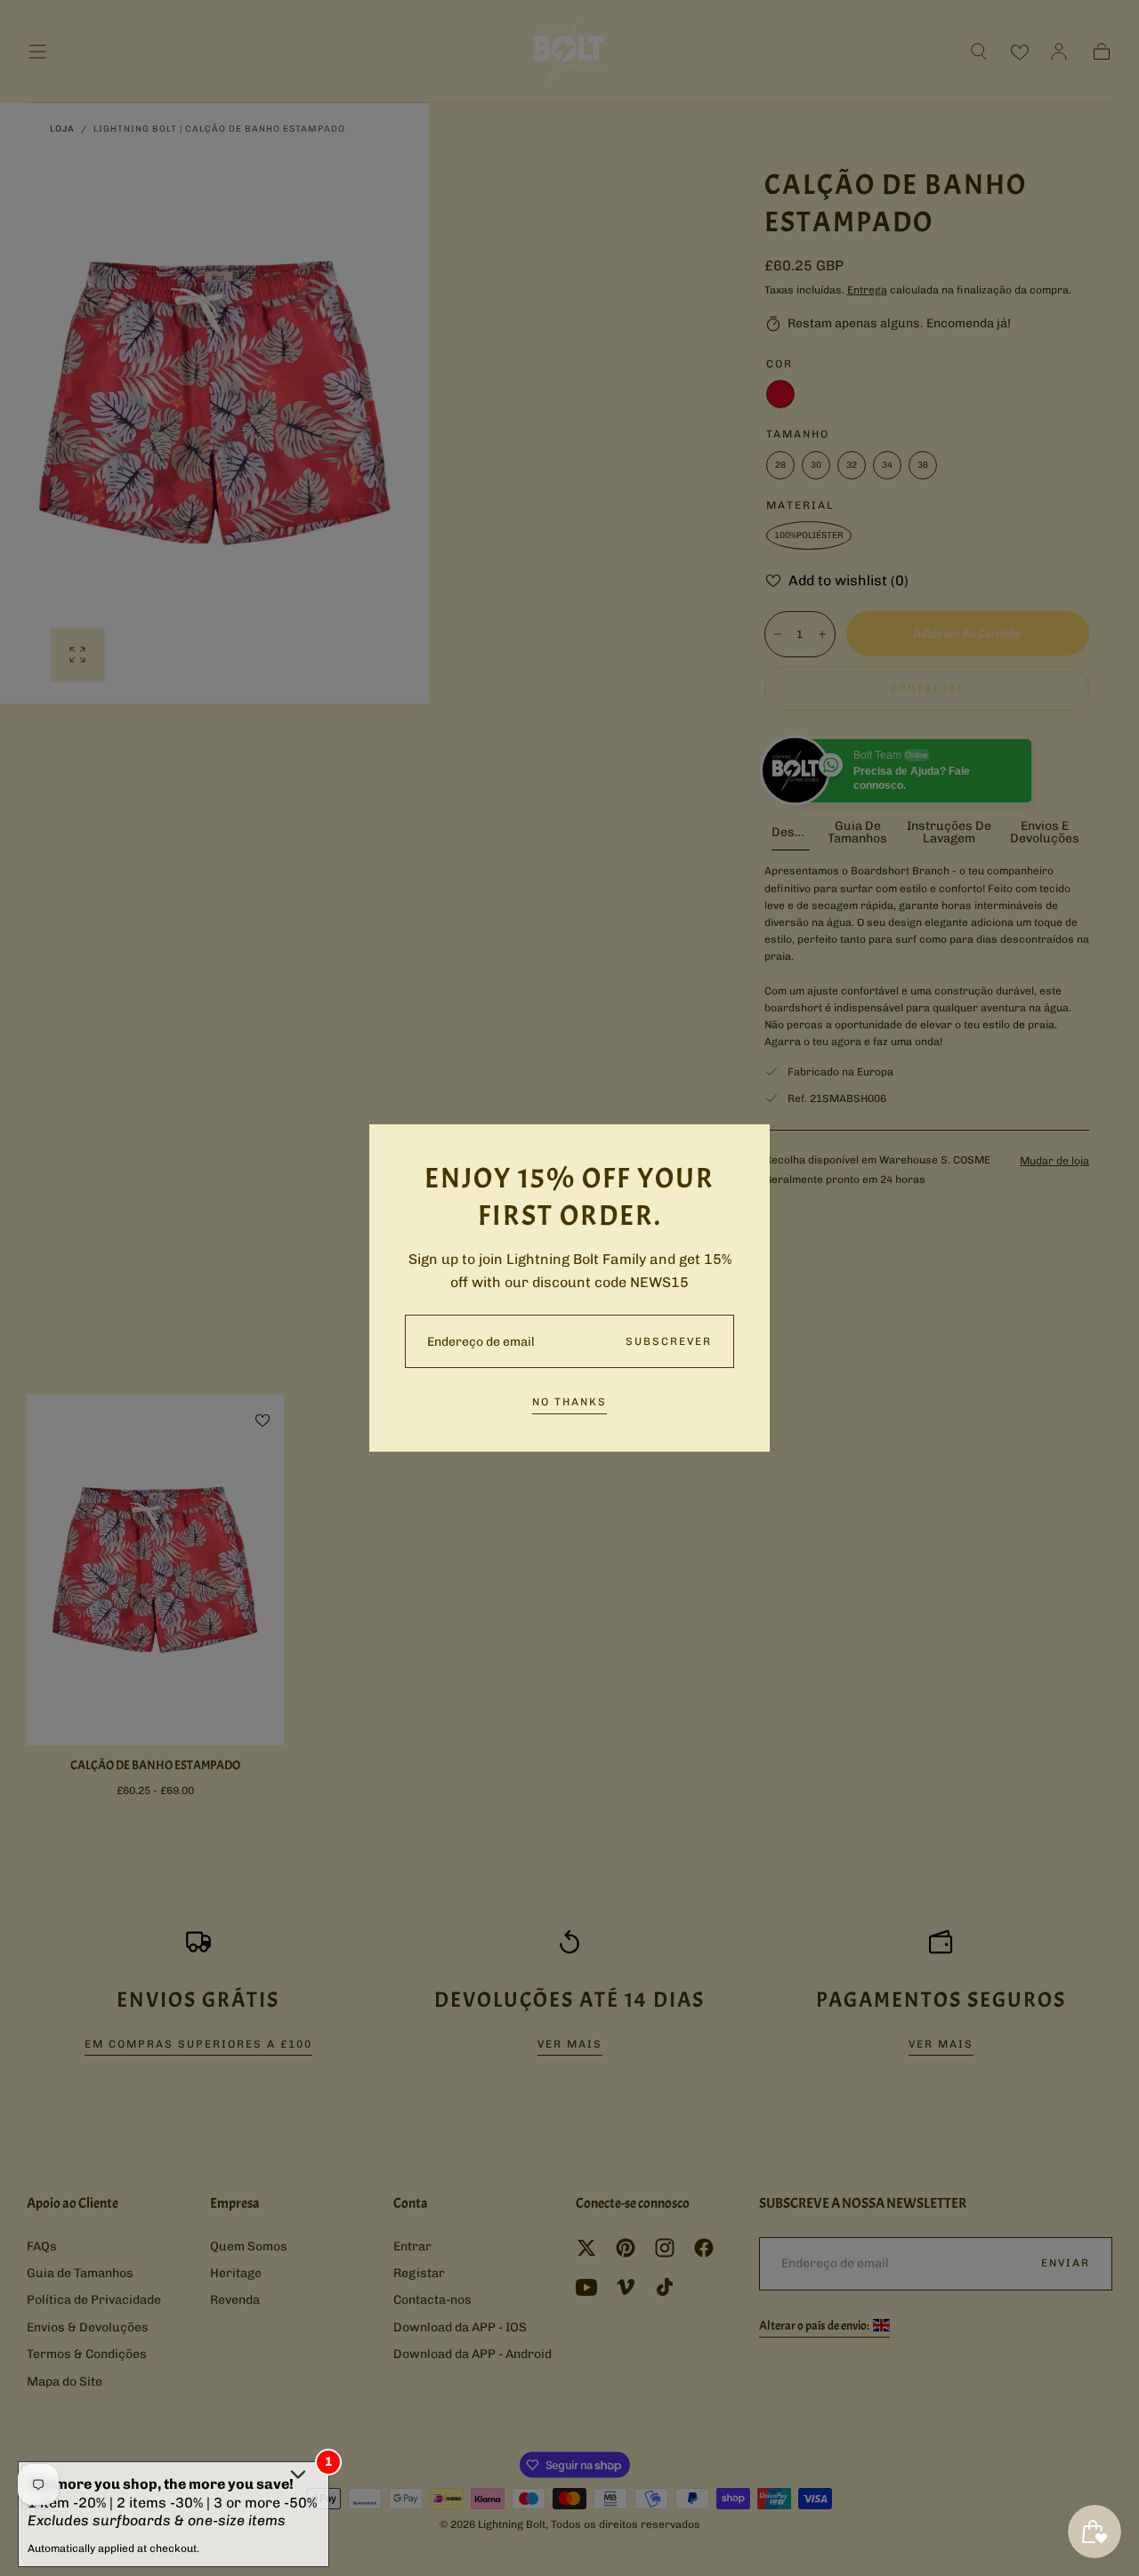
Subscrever (669, 1341)
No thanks (569, 1402)
